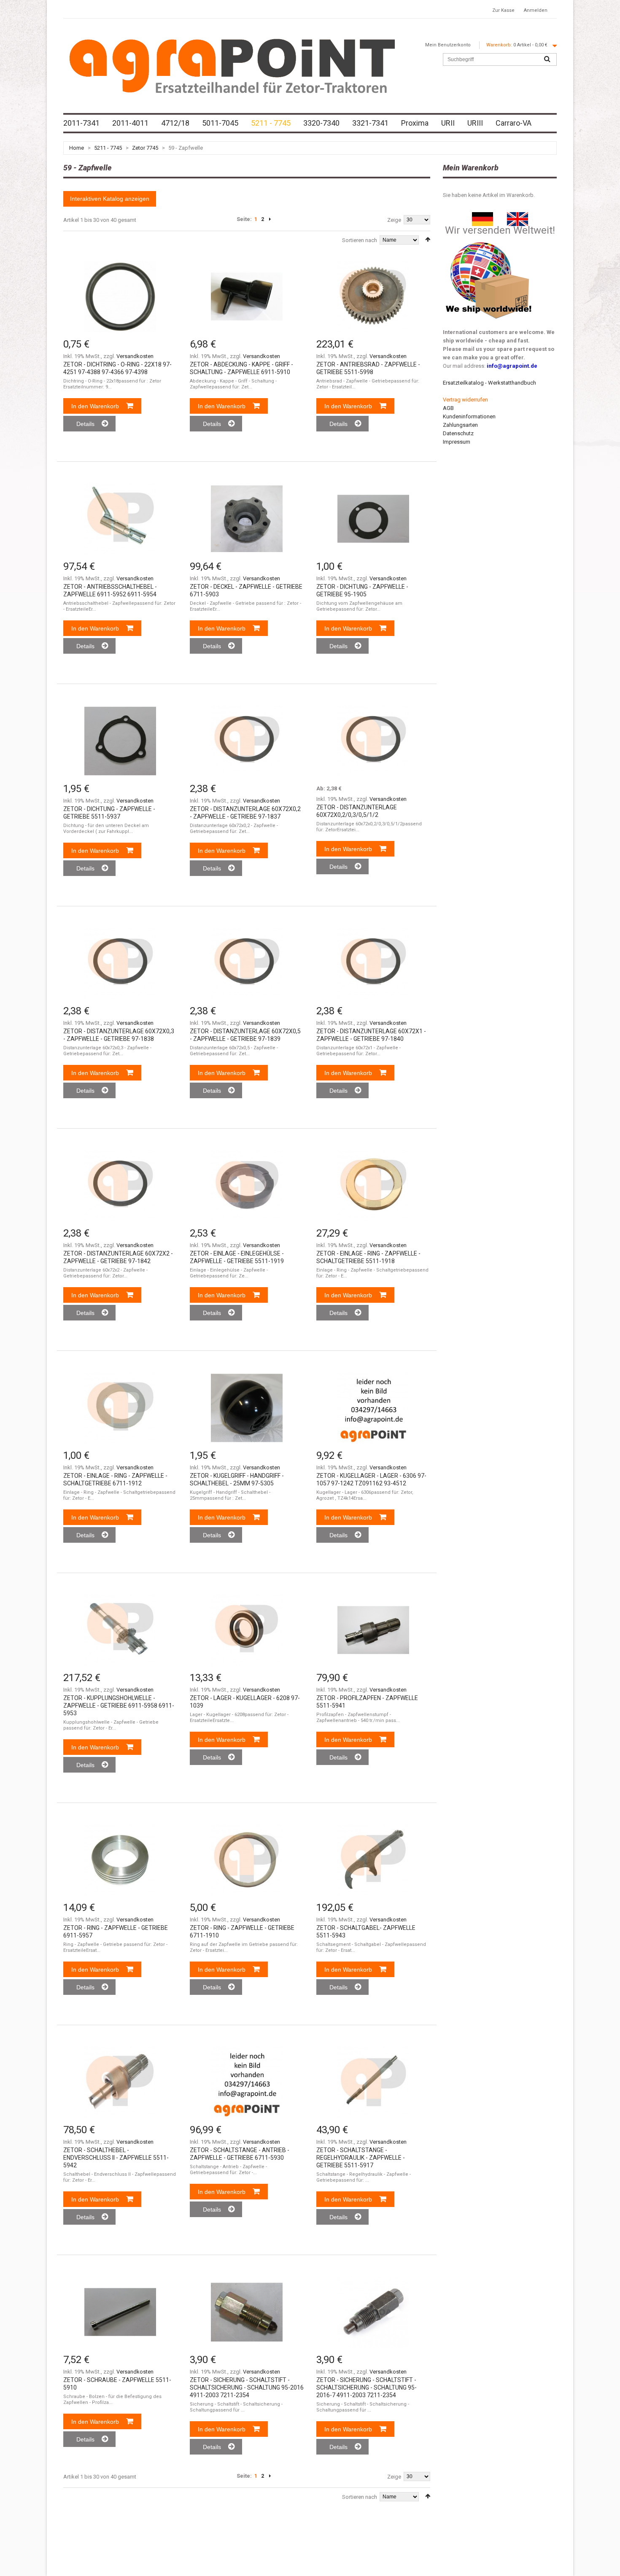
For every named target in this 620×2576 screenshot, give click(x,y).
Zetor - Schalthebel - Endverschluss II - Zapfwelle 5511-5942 (116, 2158)
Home (77, 148)
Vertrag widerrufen (465, 400)
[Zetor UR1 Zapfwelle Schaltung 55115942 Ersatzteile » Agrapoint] (120, 2082)
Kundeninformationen (469, 416)
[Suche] (547, 59)
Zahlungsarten (460, 425)
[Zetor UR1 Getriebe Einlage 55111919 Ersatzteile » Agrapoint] (247, 1186)
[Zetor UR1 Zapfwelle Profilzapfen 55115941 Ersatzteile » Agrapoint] (373, 1630)
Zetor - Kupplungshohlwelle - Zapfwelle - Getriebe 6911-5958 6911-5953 (119, 1706)
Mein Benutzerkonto (448, 45)
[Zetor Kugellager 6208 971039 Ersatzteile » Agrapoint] (247, 1630)
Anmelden (536, 10)
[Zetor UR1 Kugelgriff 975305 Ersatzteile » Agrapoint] (247, 1408)
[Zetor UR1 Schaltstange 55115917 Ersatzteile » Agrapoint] (373, 2082)
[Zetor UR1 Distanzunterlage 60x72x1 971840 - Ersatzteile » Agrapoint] (373, 963)
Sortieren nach (360, 240)
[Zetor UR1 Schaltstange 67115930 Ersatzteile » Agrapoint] (247, 2082)
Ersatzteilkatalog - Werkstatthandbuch (489, 383)
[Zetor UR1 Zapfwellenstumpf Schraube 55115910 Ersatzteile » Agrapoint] (120, 2312)
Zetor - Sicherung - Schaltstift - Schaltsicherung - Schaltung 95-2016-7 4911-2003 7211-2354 (367, 2387)
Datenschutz (458, 433)
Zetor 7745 (145, 148)
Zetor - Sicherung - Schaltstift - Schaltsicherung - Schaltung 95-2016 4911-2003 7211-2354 (247, 2387)
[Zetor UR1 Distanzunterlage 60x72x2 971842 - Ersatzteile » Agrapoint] (120, 1186)
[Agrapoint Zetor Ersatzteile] (483, 216)
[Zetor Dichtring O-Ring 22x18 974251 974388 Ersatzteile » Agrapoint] (120, 296)
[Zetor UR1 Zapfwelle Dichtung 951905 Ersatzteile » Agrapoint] (373, 519)
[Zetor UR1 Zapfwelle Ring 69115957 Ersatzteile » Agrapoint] (120, 1860)
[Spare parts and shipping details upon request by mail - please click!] (489, 240)
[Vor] (270, 219)
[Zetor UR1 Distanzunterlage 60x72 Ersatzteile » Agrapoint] (373, 741)
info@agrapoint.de (512, 366)
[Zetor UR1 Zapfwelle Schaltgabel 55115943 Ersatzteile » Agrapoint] (373, 1860)
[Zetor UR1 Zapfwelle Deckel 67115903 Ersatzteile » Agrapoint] (247, 519)
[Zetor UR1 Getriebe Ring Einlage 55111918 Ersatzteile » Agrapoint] (373, 1186)
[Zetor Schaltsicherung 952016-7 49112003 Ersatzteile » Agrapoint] (373, 2312)
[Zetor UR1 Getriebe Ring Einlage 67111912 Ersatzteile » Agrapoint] (120, 1408)
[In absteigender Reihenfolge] (428, 239)
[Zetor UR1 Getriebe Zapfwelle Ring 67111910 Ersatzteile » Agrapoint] (247, 1860)
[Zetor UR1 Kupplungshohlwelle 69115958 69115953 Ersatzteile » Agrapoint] (120, 1630)
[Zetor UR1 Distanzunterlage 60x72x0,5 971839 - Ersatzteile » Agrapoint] (247, 963)
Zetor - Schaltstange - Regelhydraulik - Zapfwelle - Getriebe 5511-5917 (361, 2158)
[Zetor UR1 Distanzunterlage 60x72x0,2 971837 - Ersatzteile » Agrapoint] (247, 741)
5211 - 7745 (108, 148)
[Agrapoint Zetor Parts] (518, 216)
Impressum (457, 442)
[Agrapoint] (232, 65)
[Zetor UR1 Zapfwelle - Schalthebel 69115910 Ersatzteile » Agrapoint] (247, 296)
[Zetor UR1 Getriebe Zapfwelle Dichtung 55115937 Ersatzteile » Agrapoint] (120, 741)
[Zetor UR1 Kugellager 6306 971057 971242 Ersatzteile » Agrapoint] (373, 1408)
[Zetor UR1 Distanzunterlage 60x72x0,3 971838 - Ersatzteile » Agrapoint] (120, 963)
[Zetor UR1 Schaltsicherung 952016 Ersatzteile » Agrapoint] (247, 2312)
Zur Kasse (503, 10)
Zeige (394, 220)
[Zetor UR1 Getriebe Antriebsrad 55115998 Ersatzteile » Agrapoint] (373, 296)
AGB (448, 408)
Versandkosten (135, 356)
